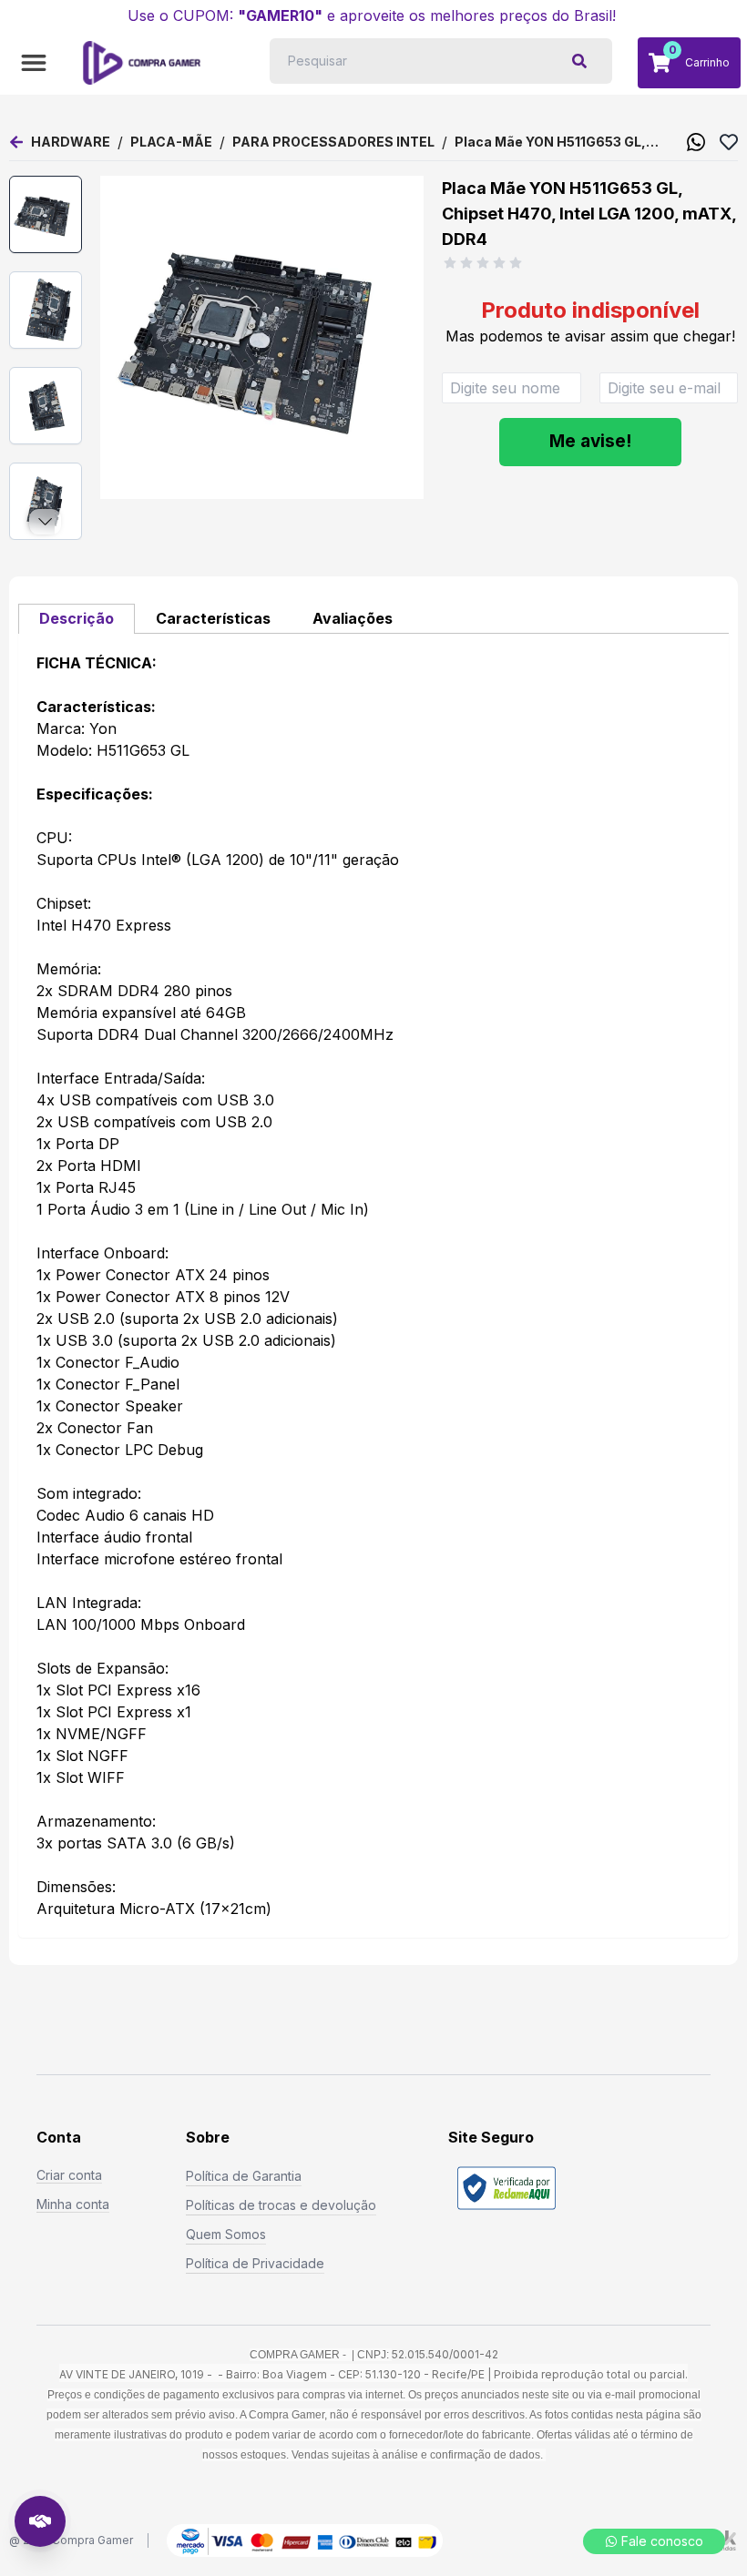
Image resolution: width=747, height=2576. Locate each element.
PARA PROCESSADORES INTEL (333, 142)
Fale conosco (662, 2541)
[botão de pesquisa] (579, 61)
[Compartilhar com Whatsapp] (696, 142)
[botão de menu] (34, 63)
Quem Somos (226, 2234)
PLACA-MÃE (171, 142)
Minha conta (73, 2204)
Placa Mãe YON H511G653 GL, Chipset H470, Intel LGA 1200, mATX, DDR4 (553, 143)
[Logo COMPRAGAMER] (142, 63)
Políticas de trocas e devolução (281, 2205)
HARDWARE (71, 142)
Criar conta (69, 2175)
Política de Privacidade (255, 2263)
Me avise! (590, 441)
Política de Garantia (244, 2176)
